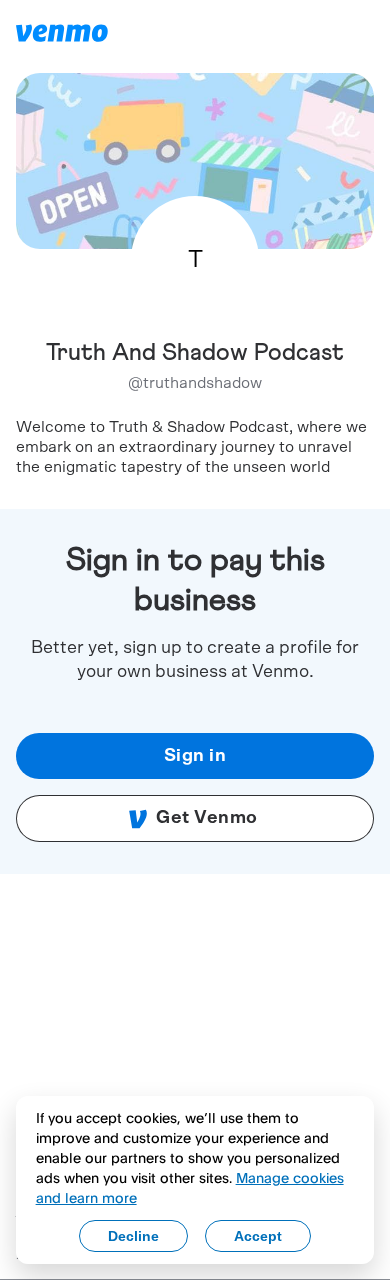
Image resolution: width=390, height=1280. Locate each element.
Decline (133, 1236)
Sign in (195, 756)
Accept (258, 1236)
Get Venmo (207, 818)
